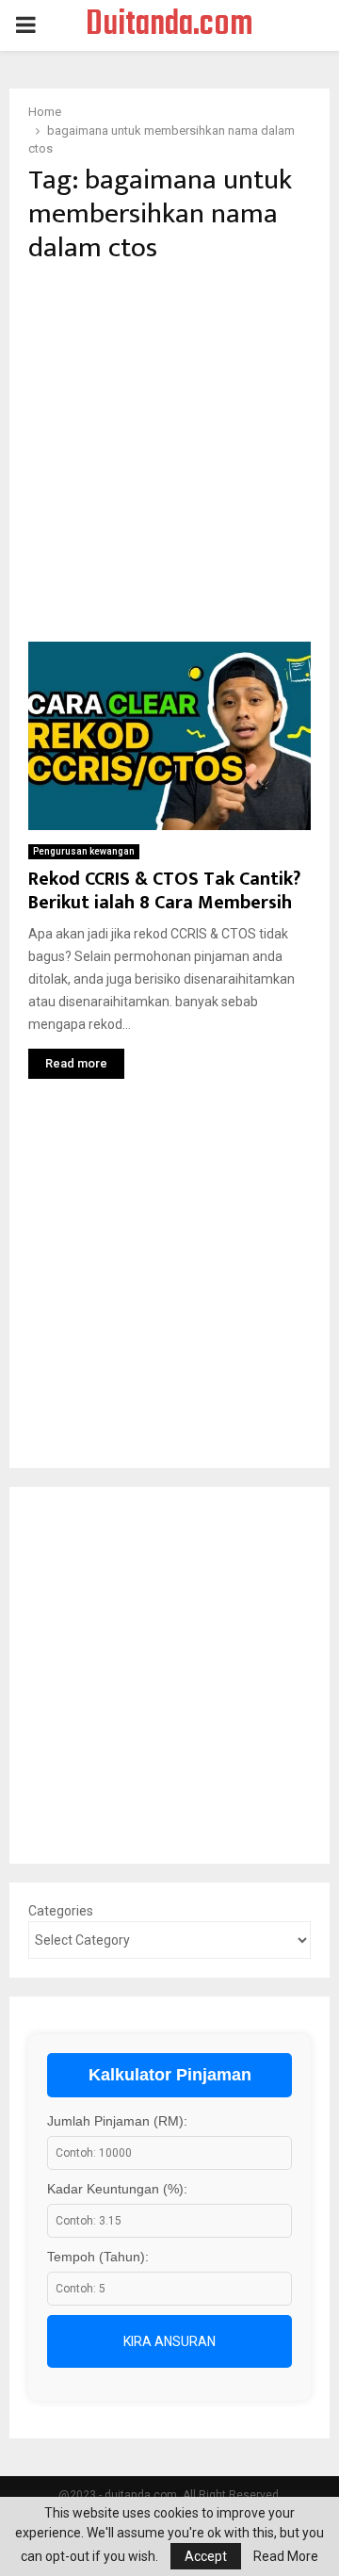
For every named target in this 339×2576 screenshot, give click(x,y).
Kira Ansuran (169, 2341)
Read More (286, 2556)
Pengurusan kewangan (84, 851)
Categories (61, 1911)
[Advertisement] (169, 453)
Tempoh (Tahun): (98, 2257)
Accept (206, 2556)
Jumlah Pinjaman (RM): (117, 2121)
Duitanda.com (169, 25)
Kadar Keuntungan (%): (117, 2189)
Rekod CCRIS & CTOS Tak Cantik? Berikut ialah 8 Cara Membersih (164, 891)
